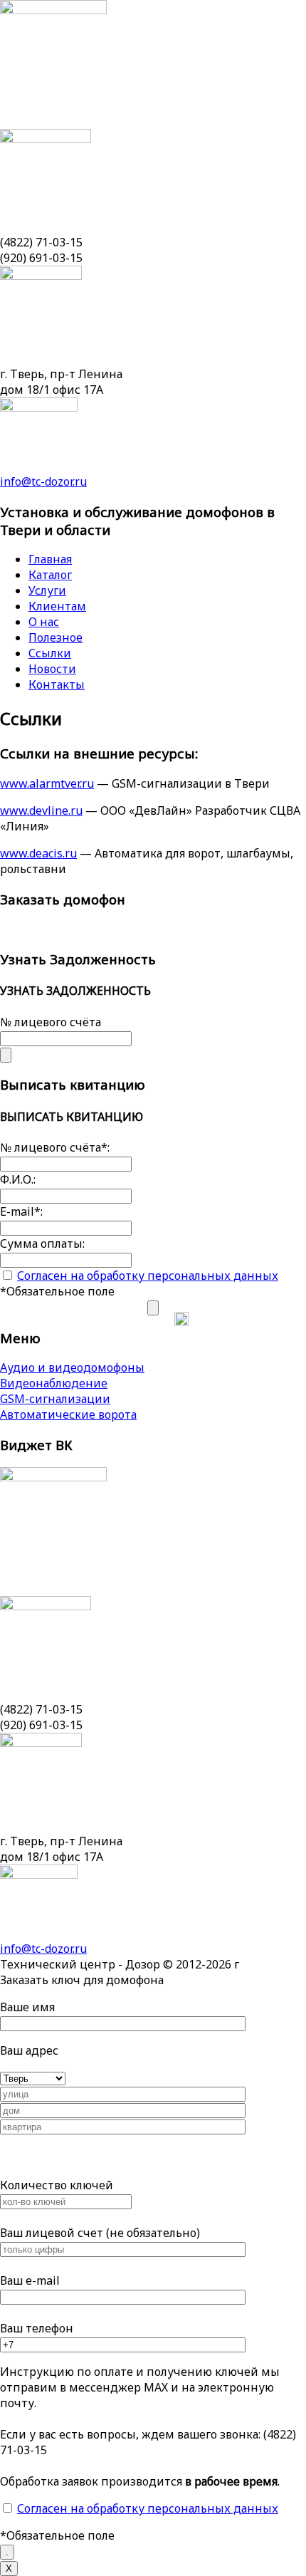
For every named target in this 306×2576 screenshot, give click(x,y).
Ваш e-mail (30, 2280)
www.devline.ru (41, 810)
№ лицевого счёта (51, 1022)
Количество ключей (57, 2185)
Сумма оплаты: (42, 1243)
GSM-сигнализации (55, 1399)
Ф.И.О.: (18, 1179)
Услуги (47, 590)
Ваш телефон (37, 2328)
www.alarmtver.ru (47, 783)
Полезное (56, 637)
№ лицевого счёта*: (55, 1147)
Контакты (57, 684)
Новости (52, 669)
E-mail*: (21, 1211)
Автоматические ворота (68, 1414)
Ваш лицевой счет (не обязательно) (100, 2233)
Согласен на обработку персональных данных (148, 1276)
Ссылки (50, 653)
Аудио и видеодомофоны (72, 1367)
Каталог (50, 575)
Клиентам (57, 606)
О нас (44, 622)
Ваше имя (27, 2007)
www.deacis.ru (38, 853)
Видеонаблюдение (54, 1383)
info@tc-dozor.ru (43, 481)
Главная (50, 559)
